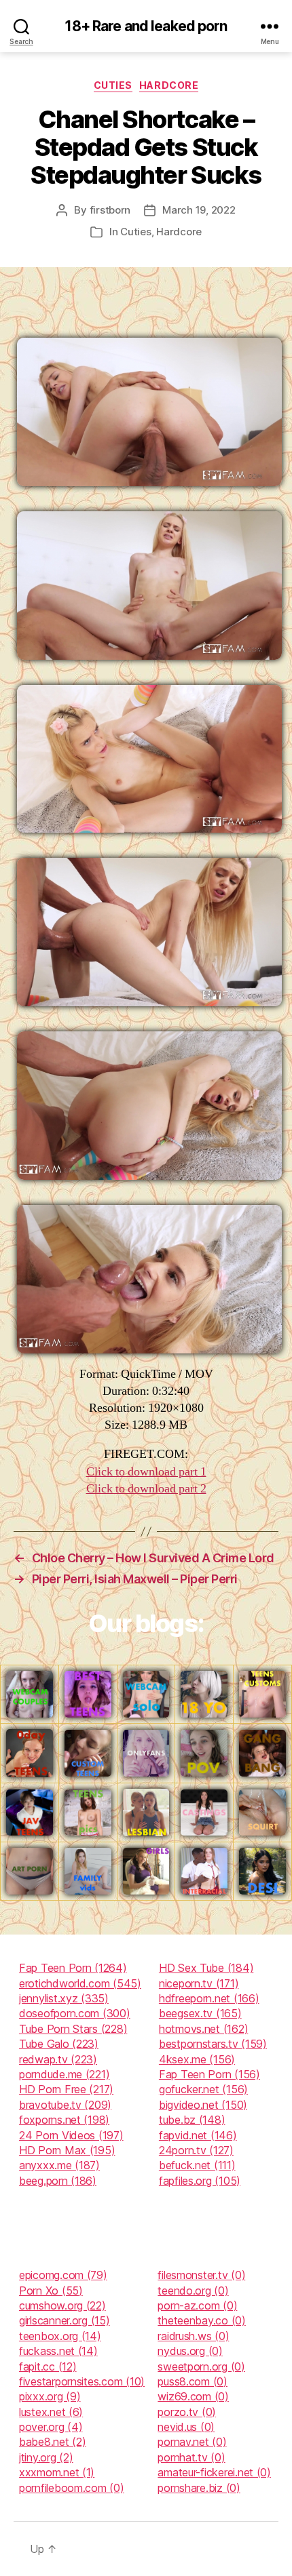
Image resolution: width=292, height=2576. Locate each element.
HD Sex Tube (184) (206, 1968)
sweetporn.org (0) (201, 2366)
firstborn (110, 210)
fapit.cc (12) (48, 2366)
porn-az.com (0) (197, 2305)
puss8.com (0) (193, 2381)
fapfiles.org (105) (200, 2181)
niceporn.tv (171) (199, 1983)
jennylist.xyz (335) (64, 1998)
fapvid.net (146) (198, 2135)
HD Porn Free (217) (66, 2089)
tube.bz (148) (192, 2120)
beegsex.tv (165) (200, 2013)
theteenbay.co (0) (201, 2320)
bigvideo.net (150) (203, 2105)
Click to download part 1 (146, 1472)
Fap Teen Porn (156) (209, 2074)
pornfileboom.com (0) (72, 2488)
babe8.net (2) (53, 2442)
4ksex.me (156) (197, 2059)
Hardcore (169, 85)
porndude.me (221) (64, 2074)
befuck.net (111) (197, 2165)
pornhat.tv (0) (191, 2457)
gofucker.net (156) (203, 2089)
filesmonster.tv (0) (201, 2275)
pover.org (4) (51, 2427)
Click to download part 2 (146, 1489)
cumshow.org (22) (62, 2305)
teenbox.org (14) (60, 2336)
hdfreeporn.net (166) (209, 1998)
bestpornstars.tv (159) (213, 2044)
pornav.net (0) (192, 2442)
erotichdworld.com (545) (80, 1983)
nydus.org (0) (190, 2351)
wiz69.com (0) (193, 2396)
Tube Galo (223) (59, 2044)
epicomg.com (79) (63, 2275)
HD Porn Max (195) (67, 2150)
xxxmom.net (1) (57, 2472)
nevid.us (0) (186, 2427)
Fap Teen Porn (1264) (73, 1968)
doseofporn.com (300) (75, 2013)
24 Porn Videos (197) (71, 2135)
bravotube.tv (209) (65, 2105)
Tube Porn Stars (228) (73, 2029)
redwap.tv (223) (58, 2059)
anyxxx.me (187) (59, 2165)
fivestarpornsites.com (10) (82, 2381)
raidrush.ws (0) (193, 2336)
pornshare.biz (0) (199, 2488)
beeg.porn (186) (58, 2181)
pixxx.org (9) (50, 2396)
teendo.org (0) (193, 2291)
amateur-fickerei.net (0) (214, 2472)
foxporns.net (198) (64, 2120)
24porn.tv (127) (196, 2150)
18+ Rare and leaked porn (146, 26)
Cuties (113, 85)
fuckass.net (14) (58, 2351)
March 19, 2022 (199, 210)
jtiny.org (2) (46, 2457)
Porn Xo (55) (51, 2291)
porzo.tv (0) (187, 2412)
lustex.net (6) (51, 2412)
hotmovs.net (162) (203, 2029)
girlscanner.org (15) (65, 2320)
